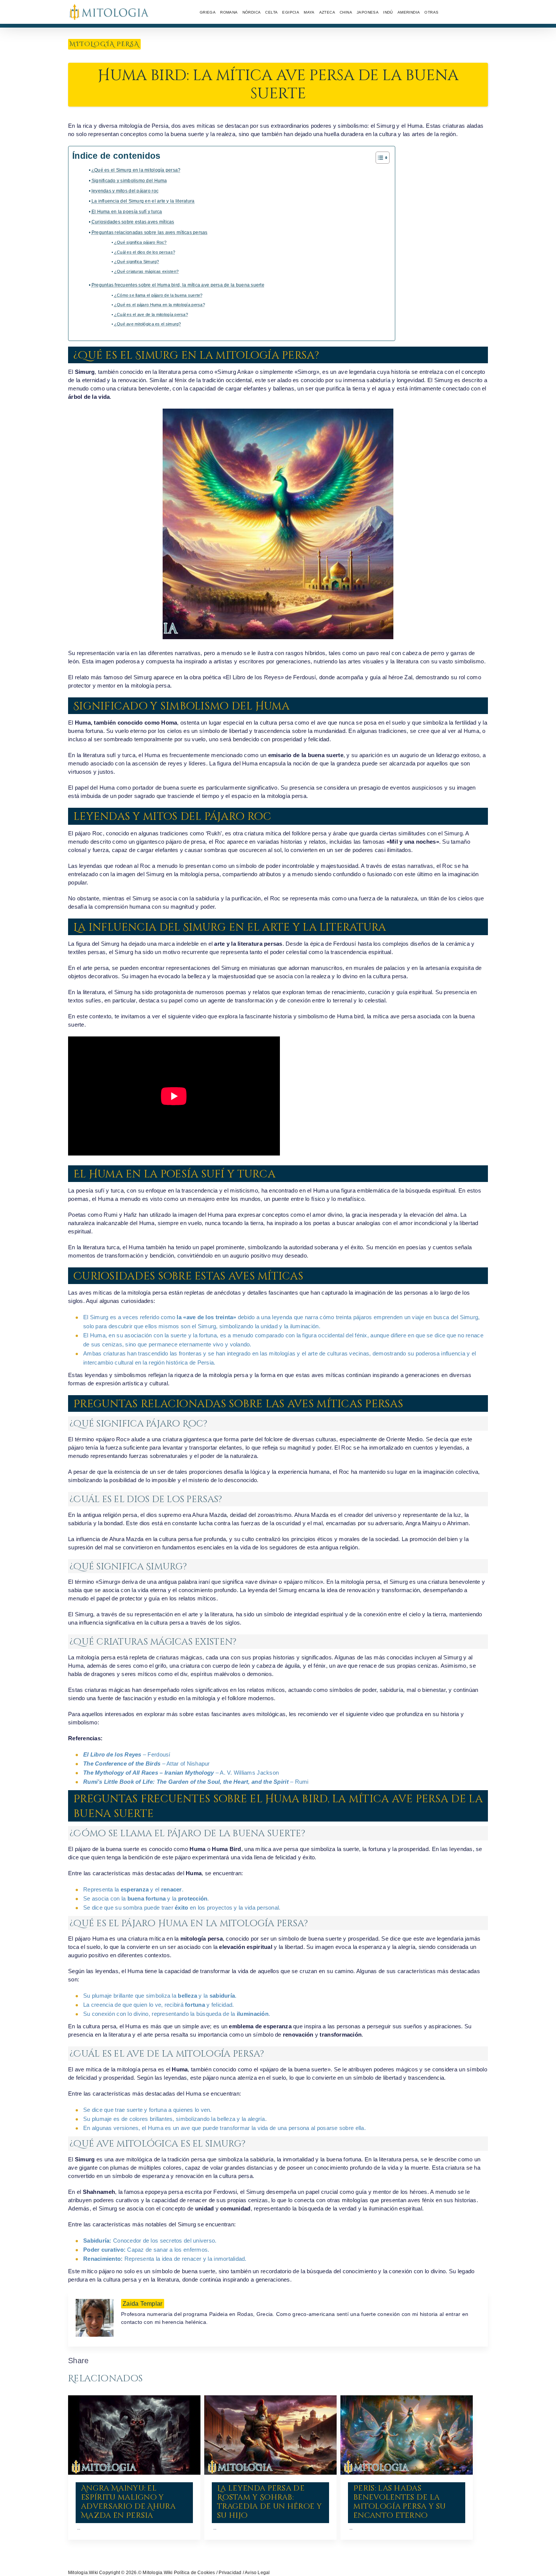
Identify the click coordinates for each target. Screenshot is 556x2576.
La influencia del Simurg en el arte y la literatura (143, 201)
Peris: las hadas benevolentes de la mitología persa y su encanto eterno (399, 2502)
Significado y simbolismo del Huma (129, 181)
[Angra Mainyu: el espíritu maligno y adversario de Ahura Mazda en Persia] (134, 2435)
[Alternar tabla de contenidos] (379, 158)
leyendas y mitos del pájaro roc (125, 191)
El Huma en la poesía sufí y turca (127, 212)
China (346, 12)
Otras (431, 12)
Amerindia (409, 12)
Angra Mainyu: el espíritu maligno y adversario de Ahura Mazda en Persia (128, 2502)
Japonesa (368, 12)
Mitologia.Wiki (83, 2573)
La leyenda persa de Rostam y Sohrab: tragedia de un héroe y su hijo (269, 2502)
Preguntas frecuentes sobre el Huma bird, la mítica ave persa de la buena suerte (178, 285)
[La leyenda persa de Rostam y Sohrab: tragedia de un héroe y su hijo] (270, 2435)
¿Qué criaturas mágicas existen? (146, 271)
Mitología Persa (104, 44)
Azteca (327, 12)
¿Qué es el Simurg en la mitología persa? (136, 170)
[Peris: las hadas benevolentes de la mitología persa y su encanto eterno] (407, 2435)
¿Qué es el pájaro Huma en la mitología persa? (160, 305)
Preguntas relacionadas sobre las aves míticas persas (150, 232)
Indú (388, 12)
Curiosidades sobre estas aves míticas (133, 222)
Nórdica (252, 12)
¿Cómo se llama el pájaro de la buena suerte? (158, 295)
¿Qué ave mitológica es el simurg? (148, 324)
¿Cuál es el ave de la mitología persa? (151, 314)
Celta (271, 12)
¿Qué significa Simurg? (137, 262)
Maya (309, 12)
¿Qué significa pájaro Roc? (141, 242)
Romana (229, 12)
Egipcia (291, 12)
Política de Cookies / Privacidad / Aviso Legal (222, 2573)
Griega (208, 12)
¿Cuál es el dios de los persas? (145, 252)
